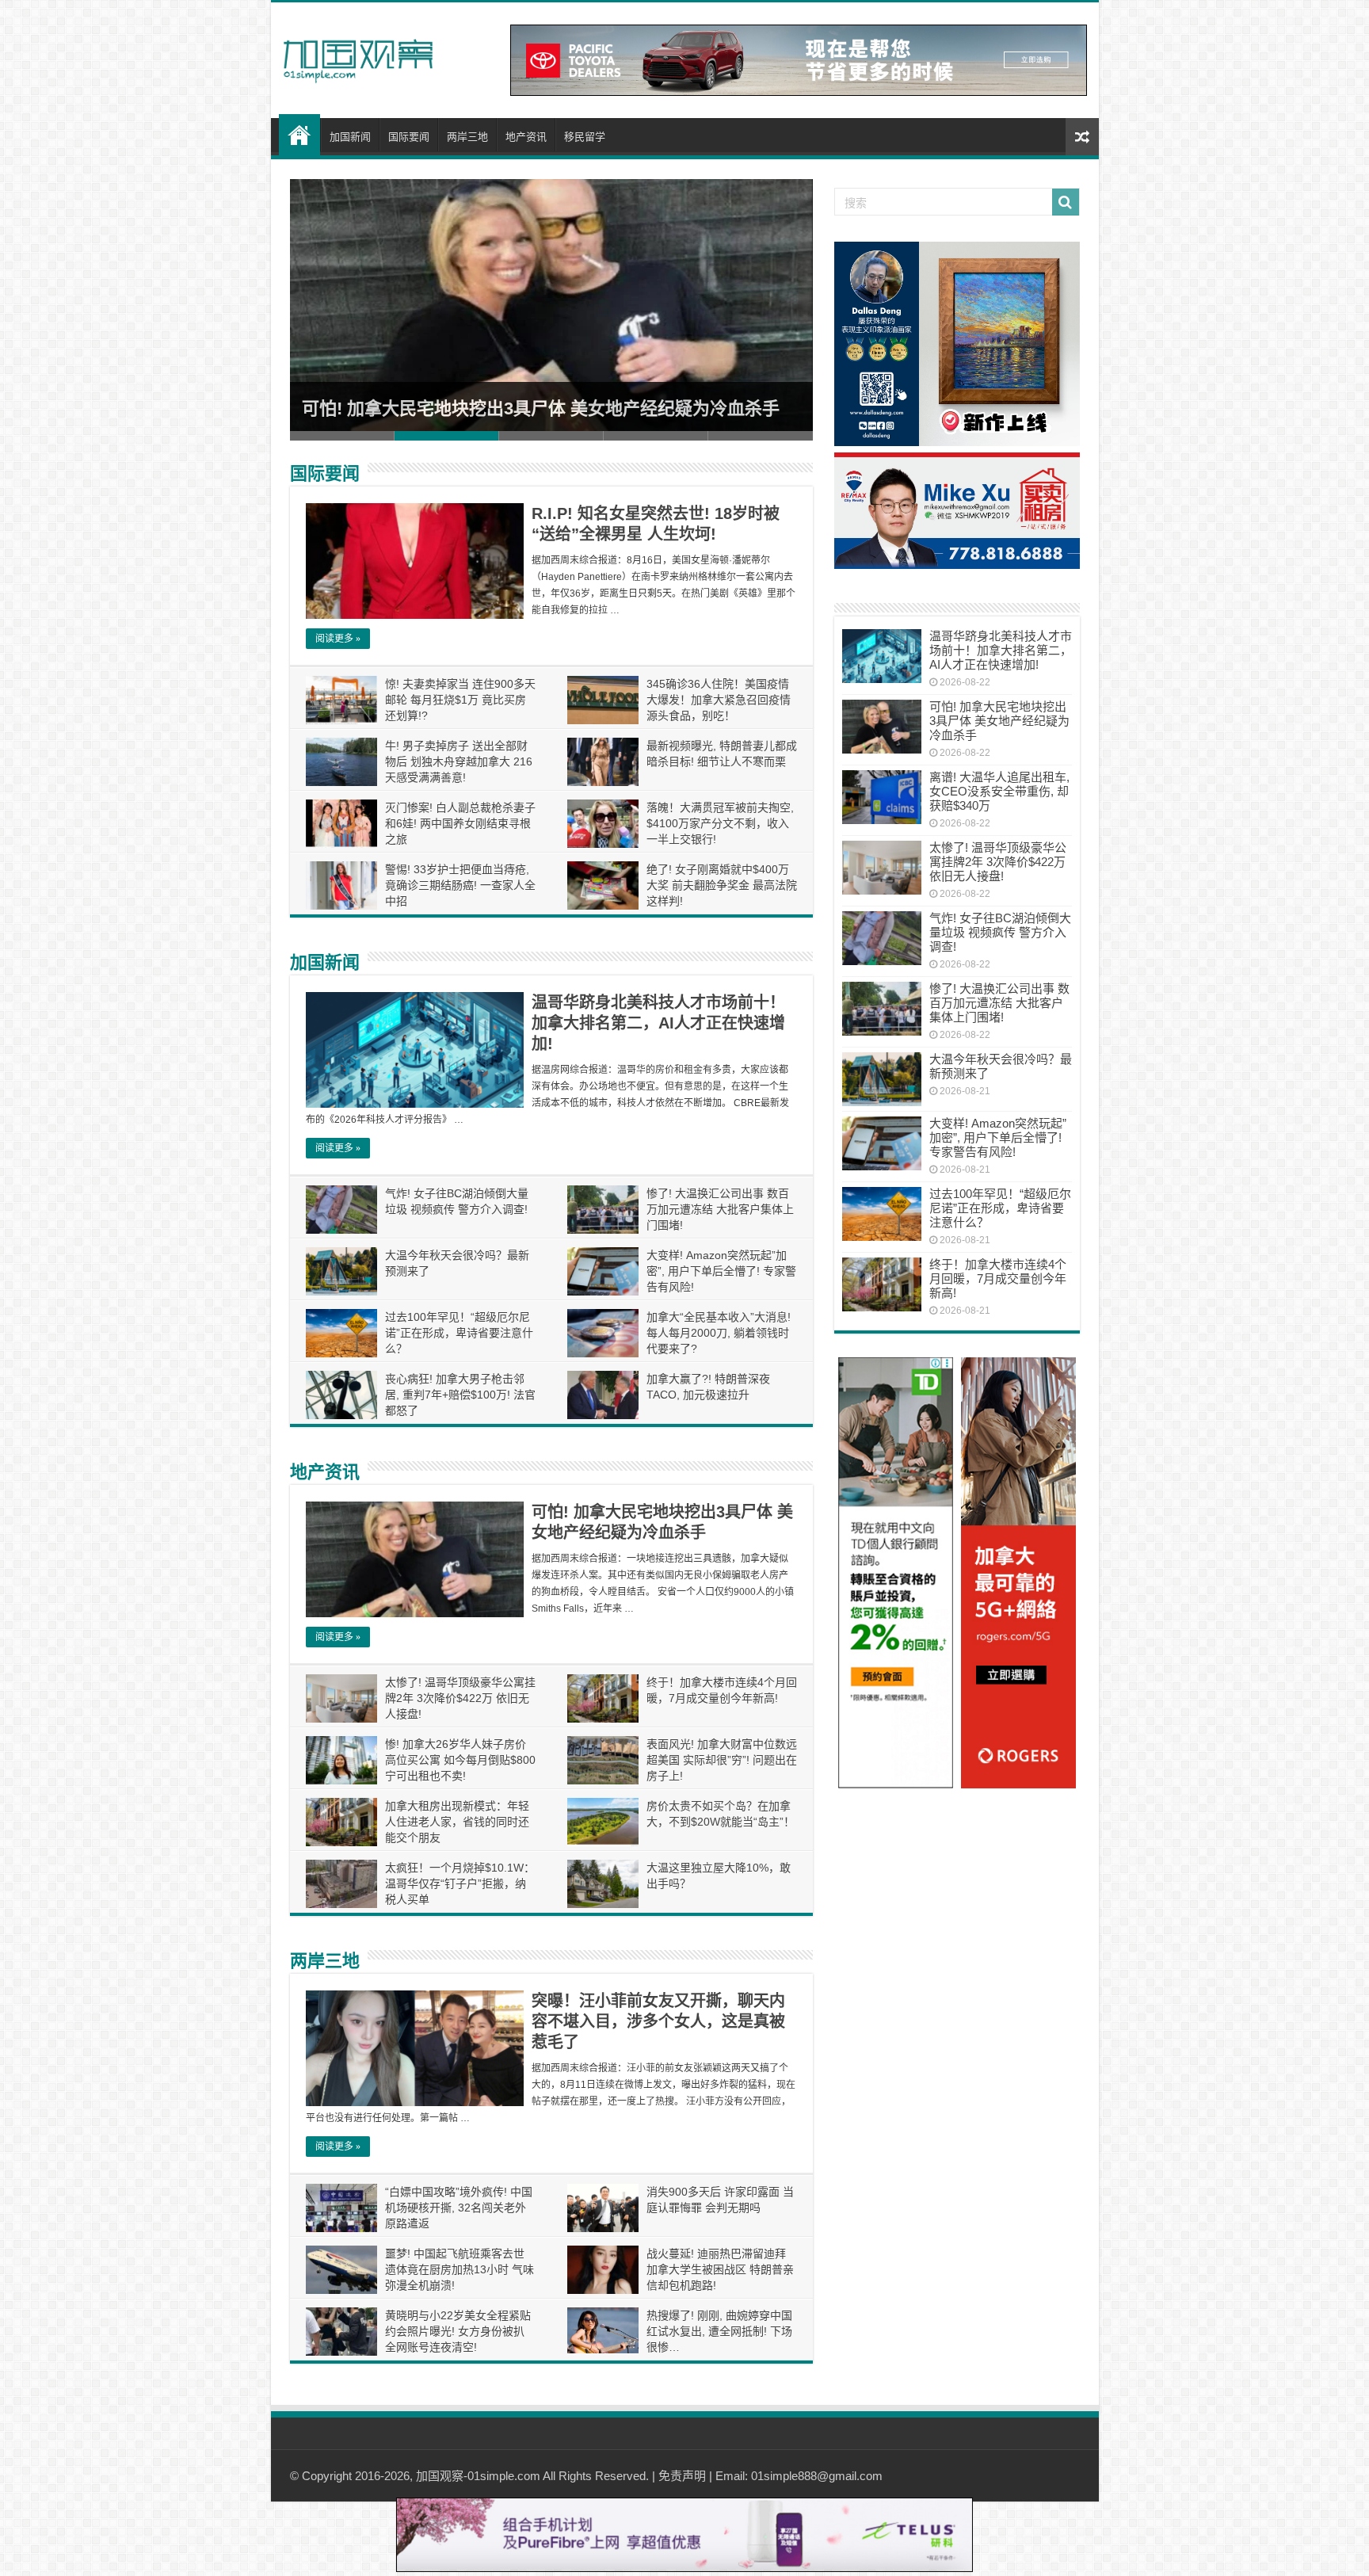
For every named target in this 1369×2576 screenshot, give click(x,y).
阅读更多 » (338, 639)
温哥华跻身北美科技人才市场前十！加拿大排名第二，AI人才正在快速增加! (658, 1023)
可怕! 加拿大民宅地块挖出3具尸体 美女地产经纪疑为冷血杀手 (541, 408)
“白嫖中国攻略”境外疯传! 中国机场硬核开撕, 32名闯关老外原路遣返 (459, 2208)
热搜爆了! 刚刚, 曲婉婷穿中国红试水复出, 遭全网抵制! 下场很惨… (719, 2331)
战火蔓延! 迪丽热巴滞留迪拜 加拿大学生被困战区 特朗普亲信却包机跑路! (720, 2269)
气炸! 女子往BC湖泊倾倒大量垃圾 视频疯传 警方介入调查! (1000, 932)
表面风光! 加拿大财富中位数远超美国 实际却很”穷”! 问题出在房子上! (722, 1760)
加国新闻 (350, 137)
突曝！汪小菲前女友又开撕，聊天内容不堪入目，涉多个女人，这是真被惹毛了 (658, 2021)
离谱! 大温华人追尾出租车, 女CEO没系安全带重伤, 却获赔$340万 (999, 791)
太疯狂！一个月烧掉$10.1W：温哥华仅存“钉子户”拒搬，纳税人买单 (460, 1883)
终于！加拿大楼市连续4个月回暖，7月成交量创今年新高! (998, 1278)
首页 (299, 135)
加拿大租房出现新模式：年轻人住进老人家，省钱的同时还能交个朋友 (457, 1822)
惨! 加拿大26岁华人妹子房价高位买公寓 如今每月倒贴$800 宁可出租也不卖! (460, 1760)
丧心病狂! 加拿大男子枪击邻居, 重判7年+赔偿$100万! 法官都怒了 (460, 1395)
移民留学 (585, 137)
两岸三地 (467, 137)
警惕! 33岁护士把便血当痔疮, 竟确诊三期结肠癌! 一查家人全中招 (460, 885)
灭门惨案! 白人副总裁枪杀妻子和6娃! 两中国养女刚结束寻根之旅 (460, 823)
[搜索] (1066, 202)
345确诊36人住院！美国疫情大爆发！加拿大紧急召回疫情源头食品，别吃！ (719, 700)
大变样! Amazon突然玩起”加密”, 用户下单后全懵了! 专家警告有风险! (721, 1271)
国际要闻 (409, 137)
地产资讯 (526, 137)
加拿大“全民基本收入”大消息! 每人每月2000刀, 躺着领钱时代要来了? (719, 1333)
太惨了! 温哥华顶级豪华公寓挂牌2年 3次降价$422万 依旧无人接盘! (460, 1698)
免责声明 (682, 2476)
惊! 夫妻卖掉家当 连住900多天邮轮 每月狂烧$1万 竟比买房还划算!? (460, 700)
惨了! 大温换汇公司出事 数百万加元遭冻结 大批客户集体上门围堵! (720, 1209)
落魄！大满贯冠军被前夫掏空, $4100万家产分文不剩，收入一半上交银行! (720, 823)
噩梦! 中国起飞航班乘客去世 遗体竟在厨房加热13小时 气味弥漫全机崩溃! (460, 2269)
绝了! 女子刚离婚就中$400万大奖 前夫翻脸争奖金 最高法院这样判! (722, 885)
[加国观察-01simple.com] (358, 56)
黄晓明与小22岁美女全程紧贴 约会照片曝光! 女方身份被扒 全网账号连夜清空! (458, 2331)
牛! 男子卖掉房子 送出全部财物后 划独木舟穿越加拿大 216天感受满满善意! (459, 761)
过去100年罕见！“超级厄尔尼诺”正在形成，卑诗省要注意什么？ (459, 1333)
